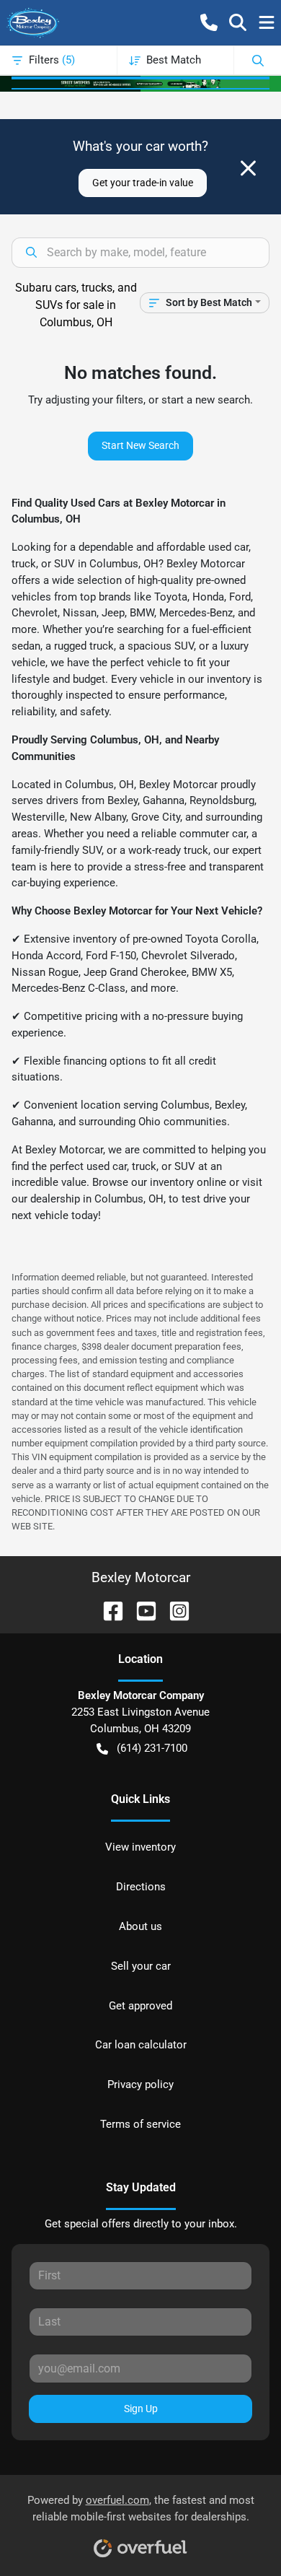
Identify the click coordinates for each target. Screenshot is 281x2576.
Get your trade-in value (143, 183)
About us (140, 1926)
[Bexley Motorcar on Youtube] (140, 1610)
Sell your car (141, 1966)
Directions (141, 1887)
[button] (209, 22)
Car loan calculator (141, 2045)
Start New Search (140, 445)
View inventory (140, 1847)
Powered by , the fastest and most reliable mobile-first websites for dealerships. (141, 2509)
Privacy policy (140, 2084)
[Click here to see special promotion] (140, 83)
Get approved (140, 2006)
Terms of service (140, 2124)
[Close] (248, 168)
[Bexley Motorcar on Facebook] (107, 1610)
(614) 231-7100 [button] (152, 1748)
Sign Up (141, 2409)
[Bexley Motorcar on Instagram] (174, 1610)
